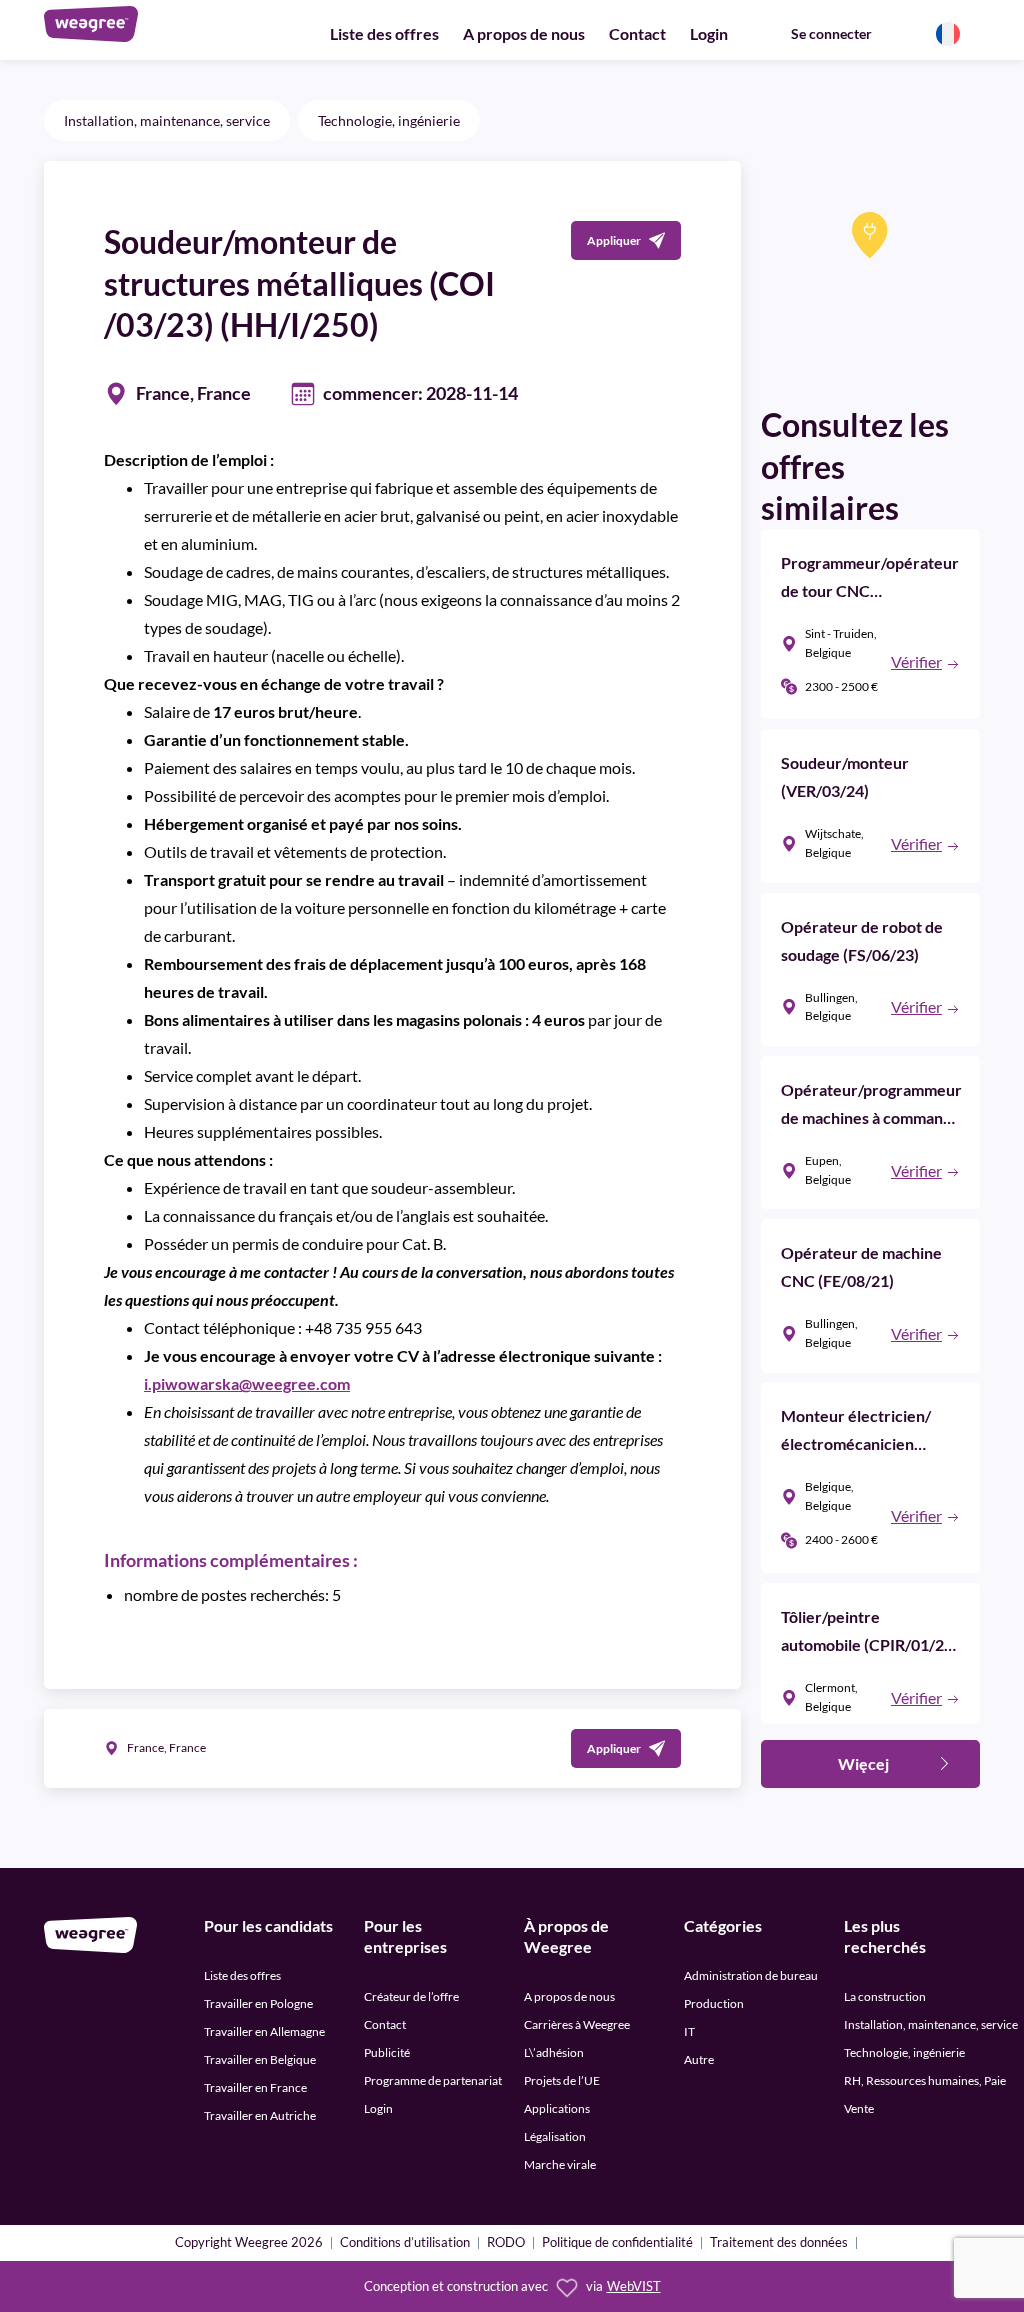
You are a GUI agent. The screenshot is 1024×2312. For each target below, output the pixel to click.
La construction (885, 1996)
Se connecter (831, 33)
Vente (859, 2108)
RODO (506, 2243)
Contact (637, 33)
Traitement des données (779, 2243)
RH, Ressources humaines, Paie (925, 2080)
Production (714, 2003)
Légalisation (555, 2136)
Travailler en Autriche (260, 2115)
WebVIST (634, 2286)
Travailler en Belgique (260, 2059)
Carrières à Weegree (577, 2024)
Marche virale (560, 2164)
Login (709, 33)
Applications (557, 2108)
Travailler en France (255, 2087)
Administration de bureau (751, 1975)
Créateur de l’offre (411, 1996)
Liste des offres (384, 33)
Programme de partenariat (433, 2080)
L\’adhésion (554, 2052)
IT (689, 2031)
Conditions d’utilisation (405, 2243)
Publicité (387, 2052)
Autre (699, 2059)
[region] (870, 270)
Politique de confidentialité (617, 2243)
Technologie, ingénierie (389, 120)
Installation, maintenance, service (167, 120)
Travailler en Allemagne (264, 2031)
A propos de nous (524, 33)
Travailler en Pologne (258, 2003)
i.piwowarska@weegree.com (247, 1383)
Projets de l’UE (562, 2080)
